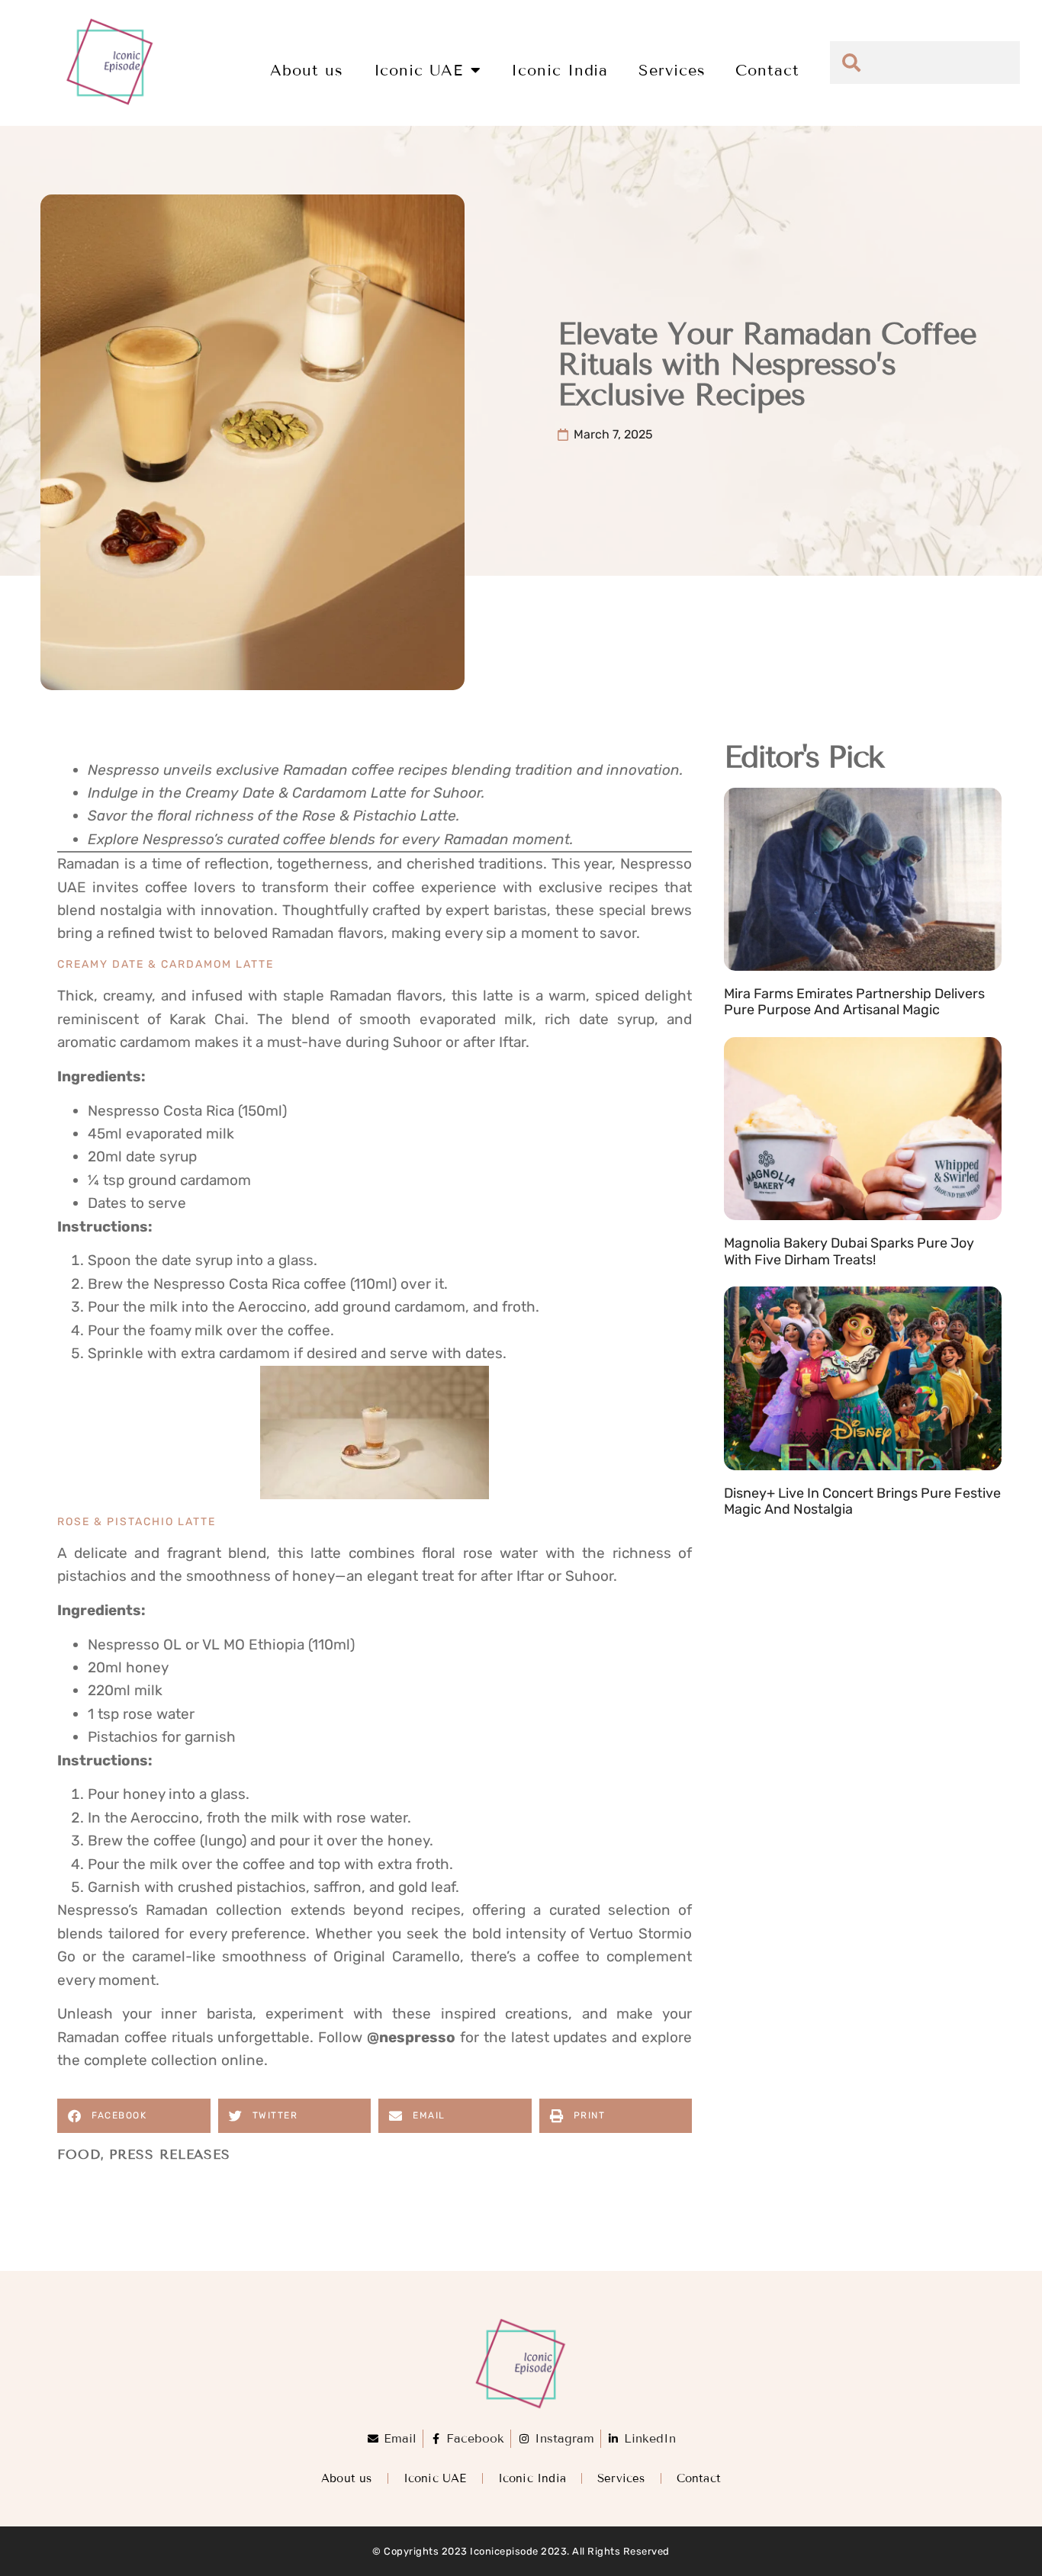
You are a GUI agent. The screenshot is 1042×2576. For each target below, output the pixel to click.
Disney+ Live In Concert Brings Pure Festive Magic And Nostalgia (862, 1502)
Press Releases (170, 2155)
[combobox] (925, 63)
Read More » (760, 1029)
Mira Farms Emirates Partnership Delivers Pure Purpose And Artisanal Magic (854, 1002)
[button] (134, 2116)
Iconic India (560, 70)
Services (672, 70)
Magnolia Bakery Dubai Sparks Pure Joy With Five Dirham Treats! (849, 1251)
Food (79, 2155)
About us (306, 70)
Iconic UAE (418, 70)
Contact (767, 70)
